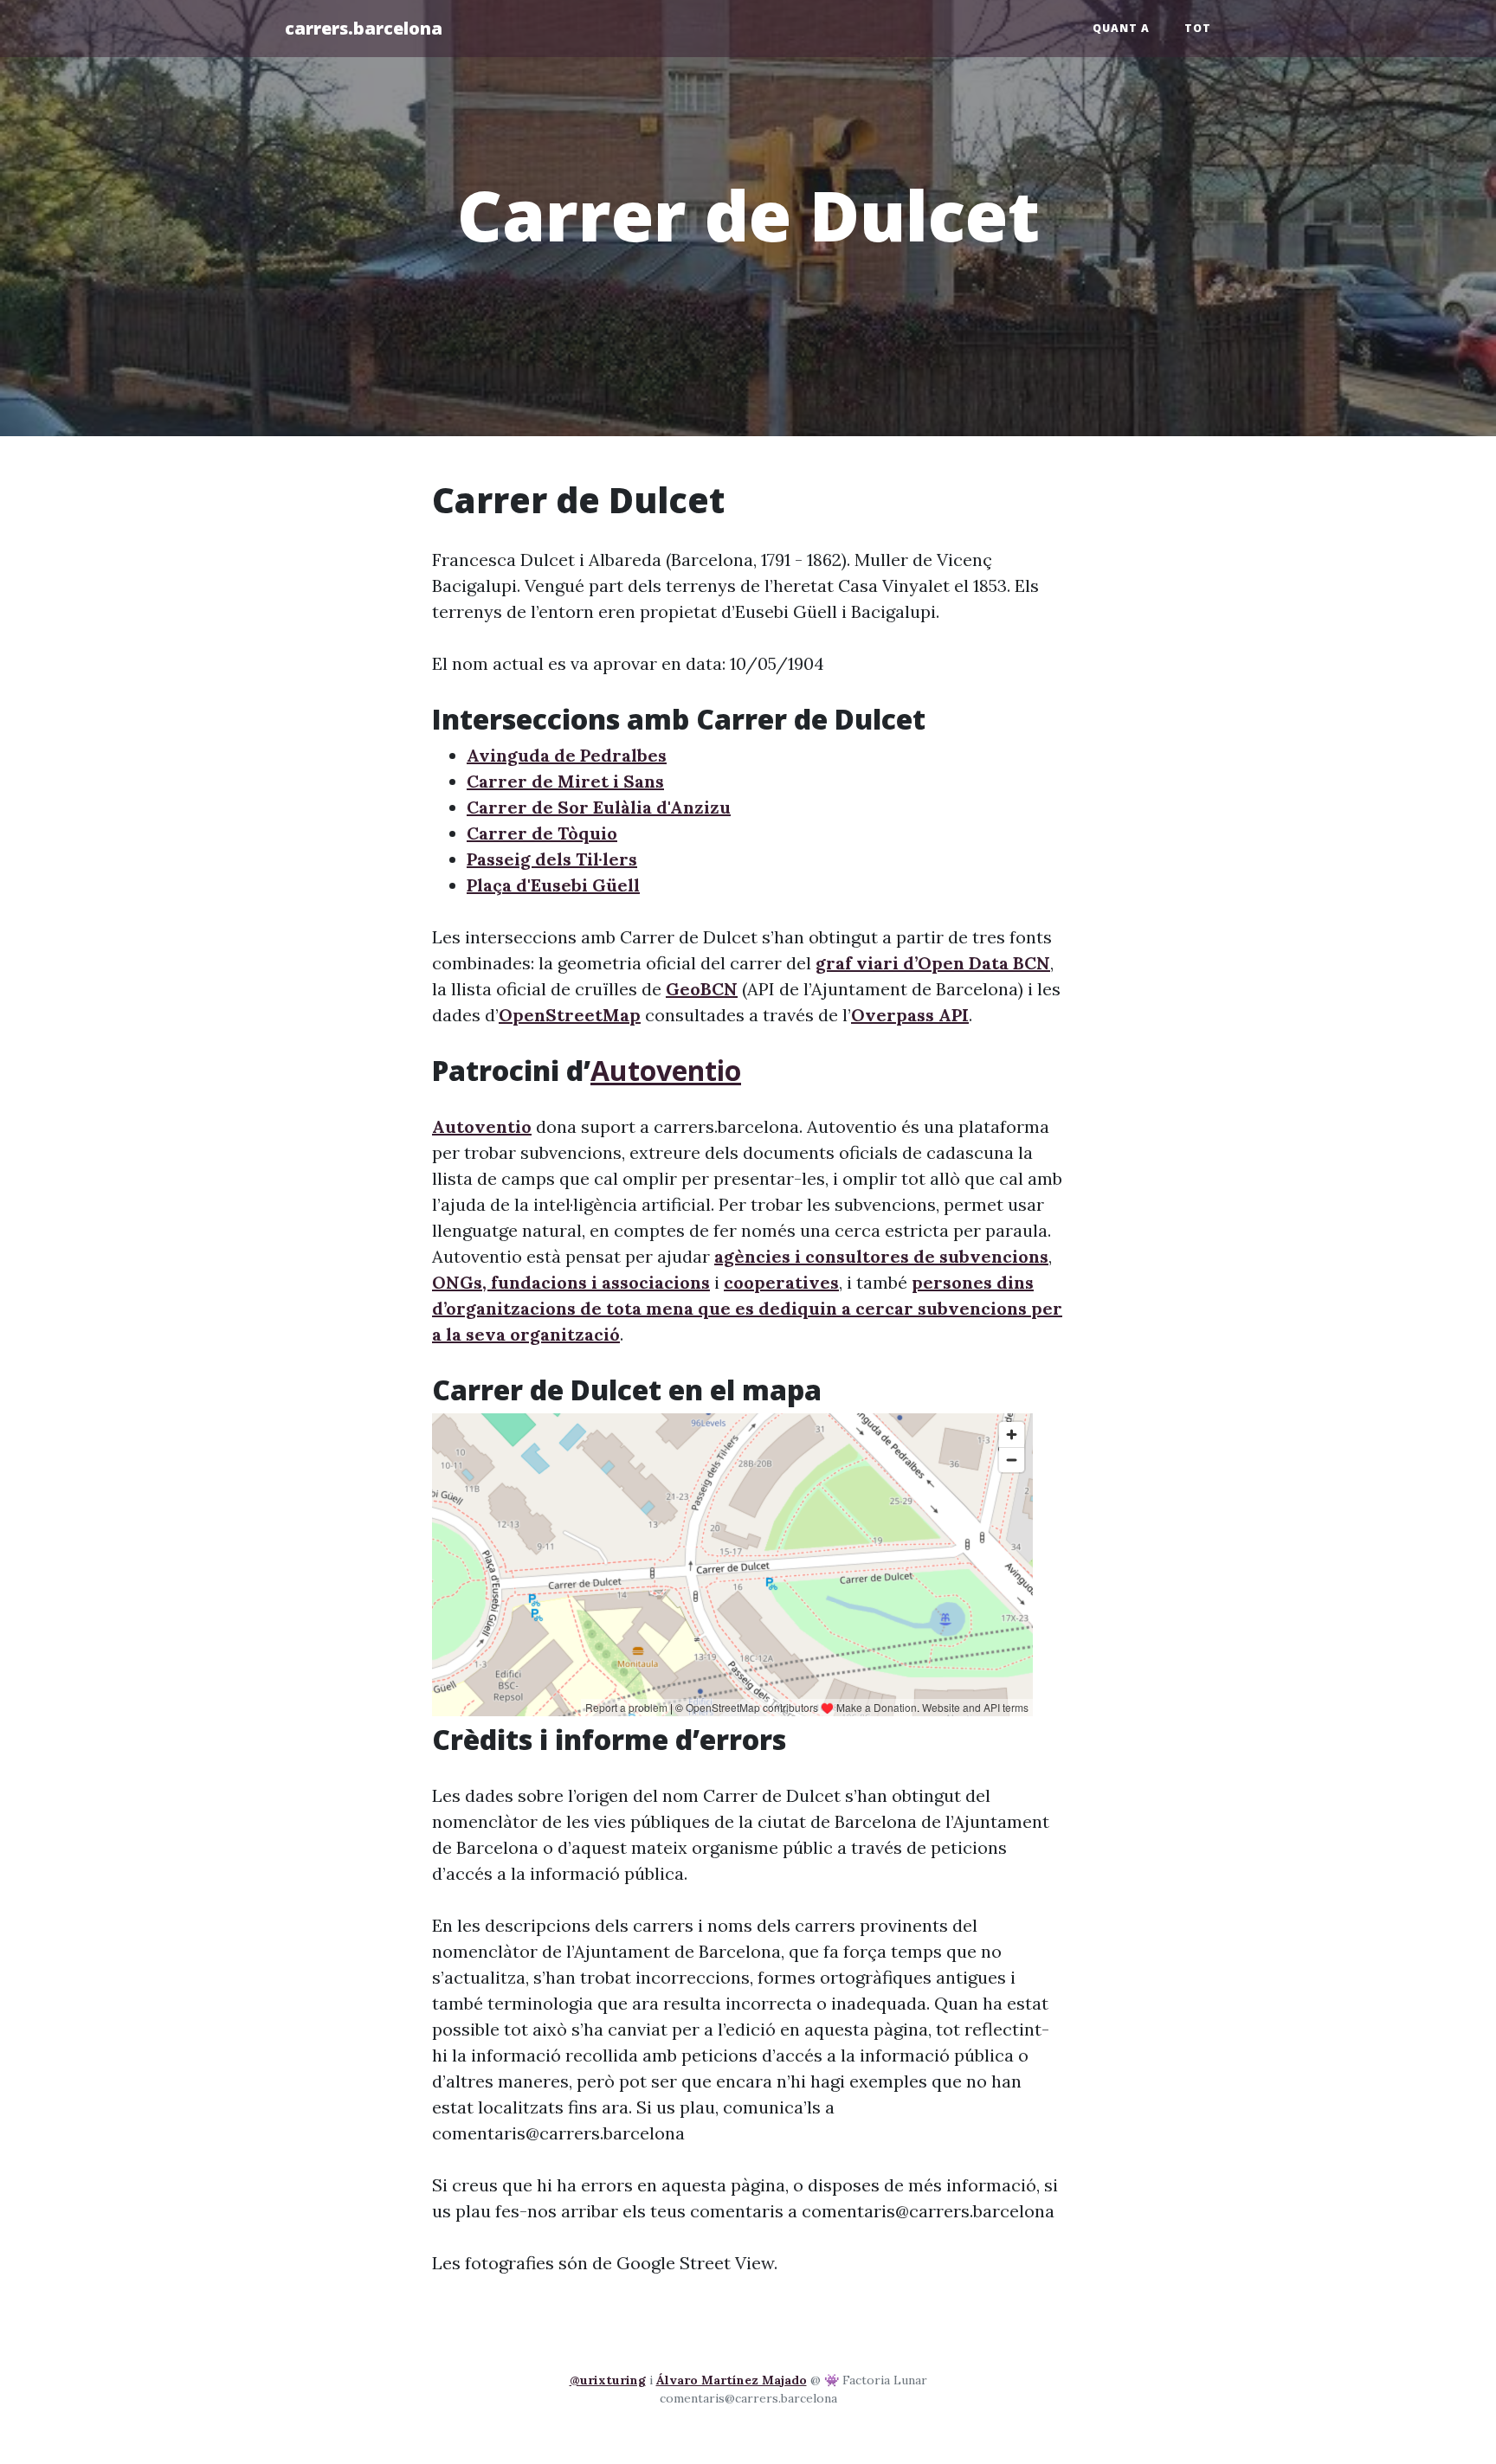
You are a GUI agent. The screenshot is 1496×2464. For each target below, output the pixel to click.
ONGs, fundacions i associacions (571, 1282)
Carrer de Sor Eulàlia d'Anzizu (599, 807)
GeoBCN (702, 989)
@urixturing (608, 2380)
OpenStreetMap (570, 1015)
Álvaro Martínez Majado (732, 2380)
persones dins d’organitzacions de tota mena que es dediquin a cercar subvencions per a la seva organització (747, 1308)
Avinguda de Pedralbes (567, 755)
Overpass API (910, 1015)
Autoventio (666, 1070)
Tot (1198, 28)
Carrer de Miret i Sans (565, 781)
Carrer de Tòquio (542, 833)
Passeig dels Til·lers (552, 859)
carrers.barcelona (364, 28)
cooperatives (781, 1282)
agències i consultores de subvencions (881, 1256)
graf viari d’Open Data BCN (933, 963)
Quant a (1121, 28)
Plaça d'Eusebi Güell (553, 885)
